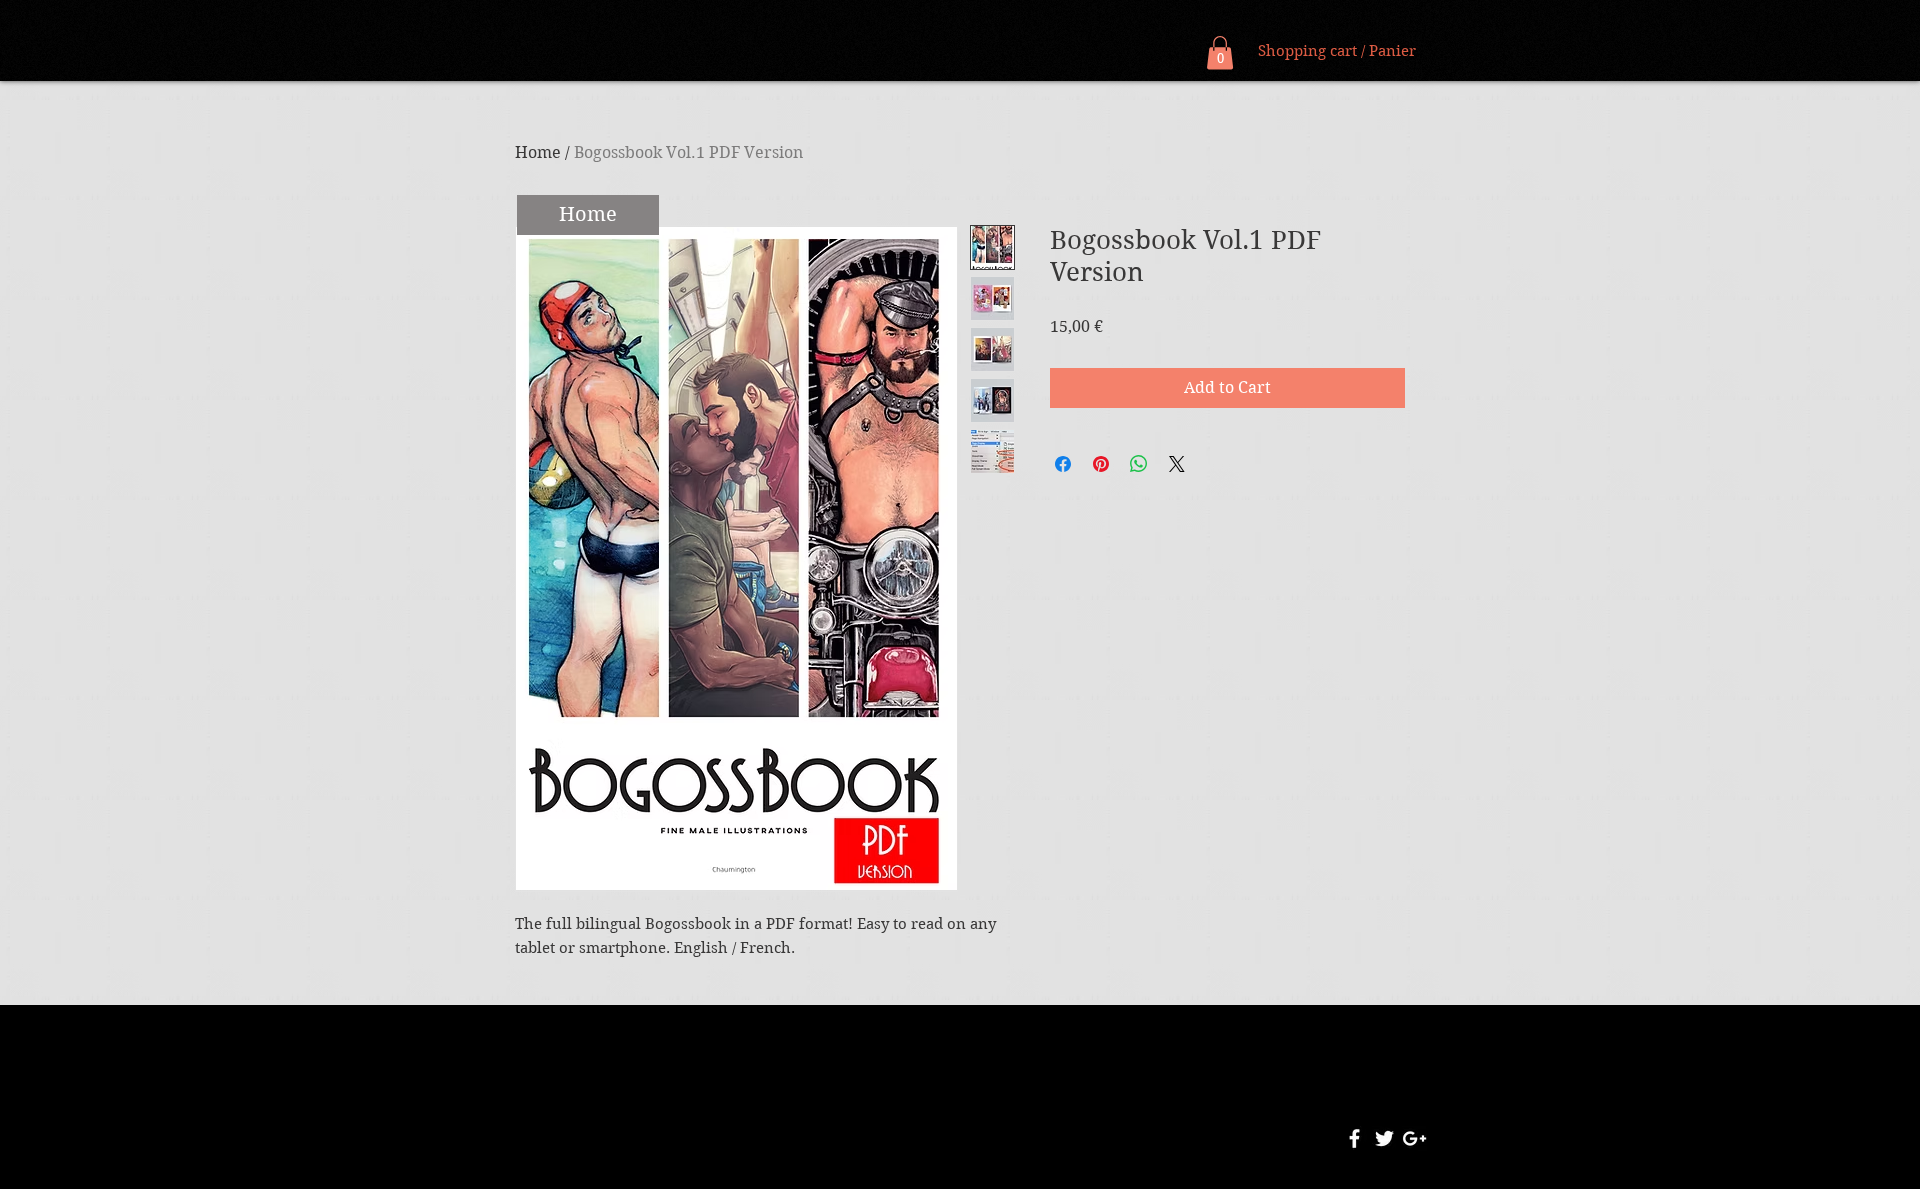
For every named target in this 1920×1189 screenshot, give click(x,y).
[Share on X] (1177, 464)
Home (538, 152)
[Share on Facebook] (1063, 464)
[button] (1220, 52)
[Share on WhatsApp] (1139, 464)
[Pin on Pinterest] (1101, 464)
